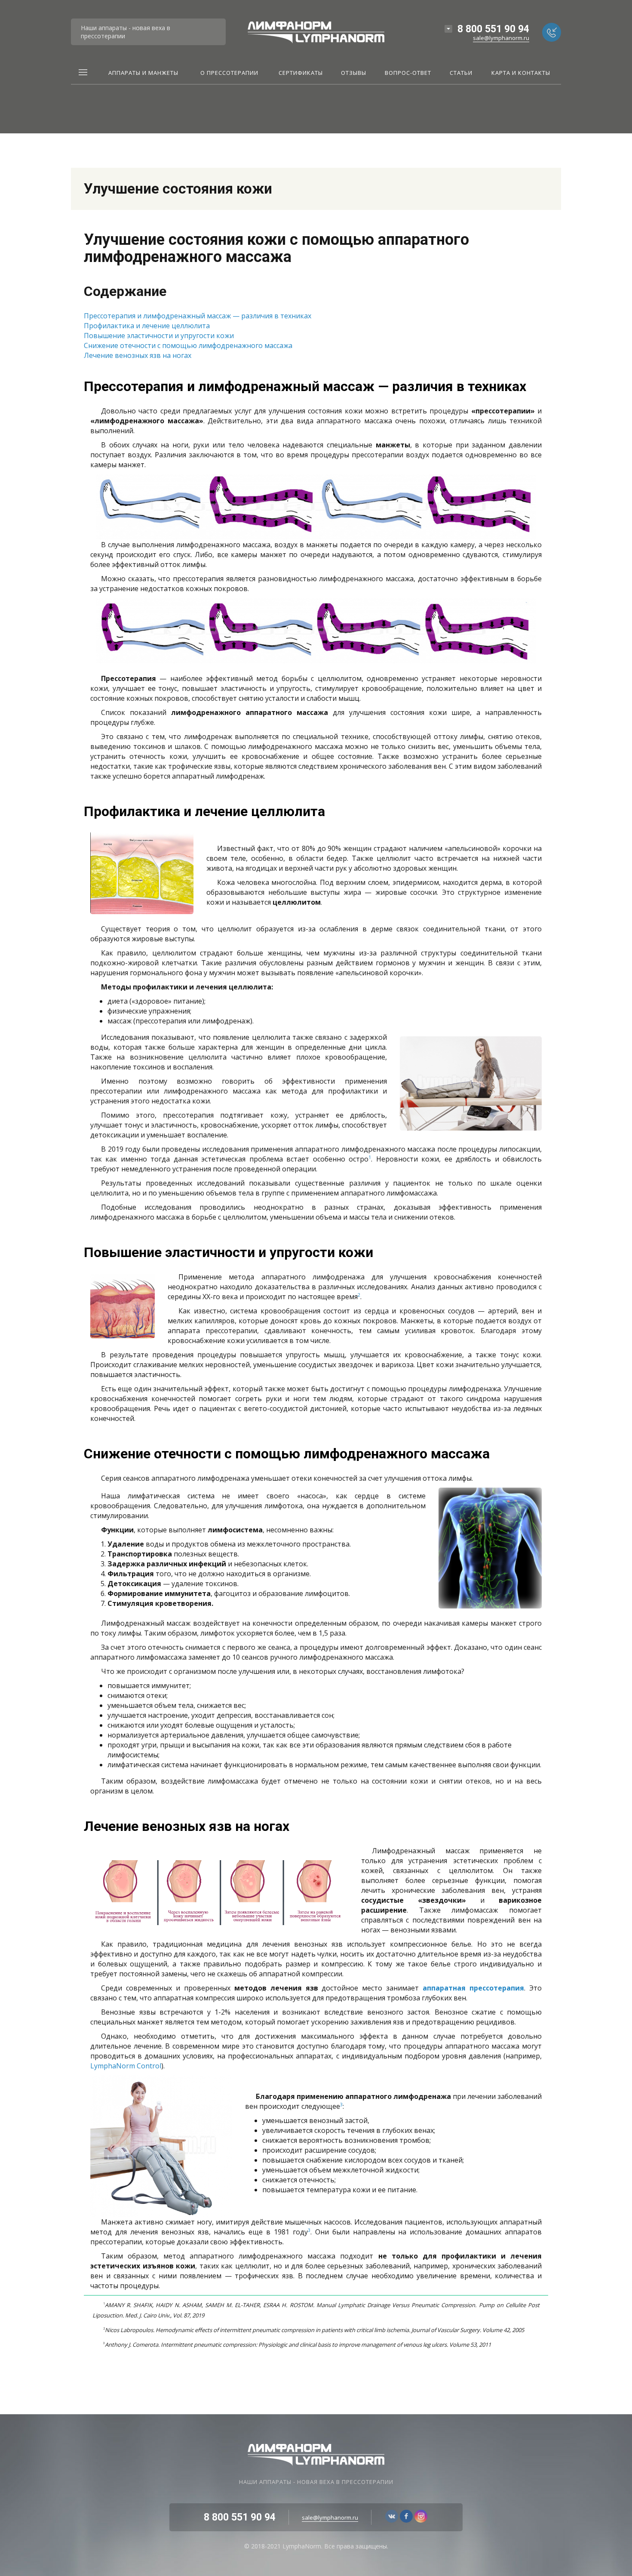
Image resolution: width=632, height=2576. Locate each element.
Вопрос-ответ (408, 73)
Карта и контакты (521, 73)
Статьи (461, 73)
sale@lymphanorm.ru (501, 38)
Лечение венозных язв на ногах (138, 355)
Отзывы (354, 73)
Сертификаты (301, 73)
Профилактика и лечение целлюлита (147, 326)
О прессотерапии (229, 73)
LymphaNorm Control (126, 2066)
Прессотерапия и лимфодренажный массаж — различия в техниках (198, 316)
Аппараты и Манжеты (143, 73)
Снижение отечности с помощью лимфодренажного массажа (188, 345)
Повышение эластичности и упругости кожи (159, 336)
